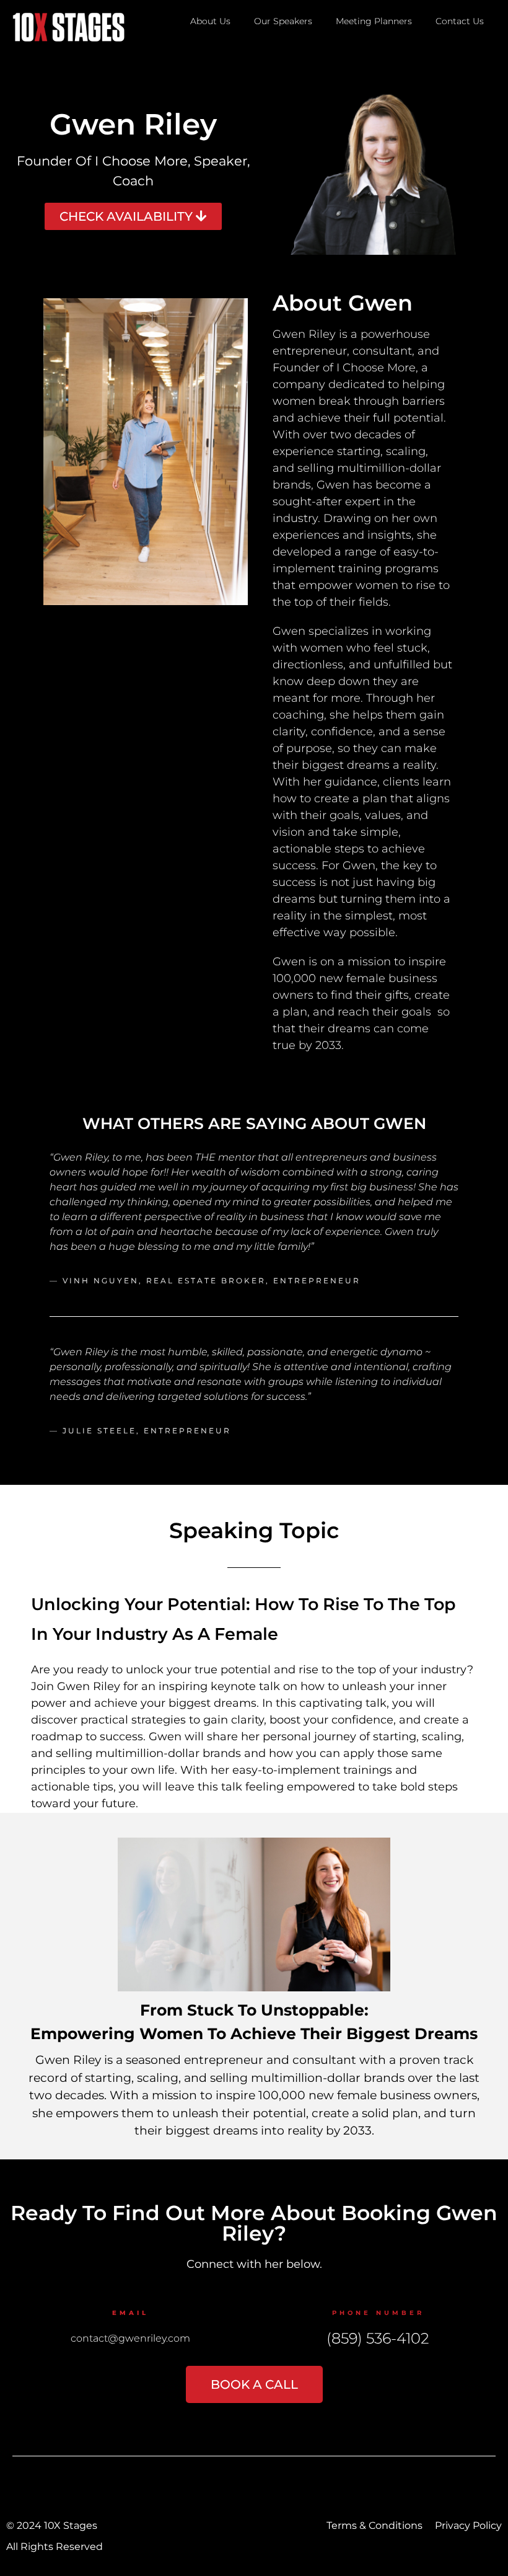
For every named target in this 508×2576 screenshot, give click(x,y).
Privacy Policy (468, 2525)
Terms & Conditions (374, 2525)
